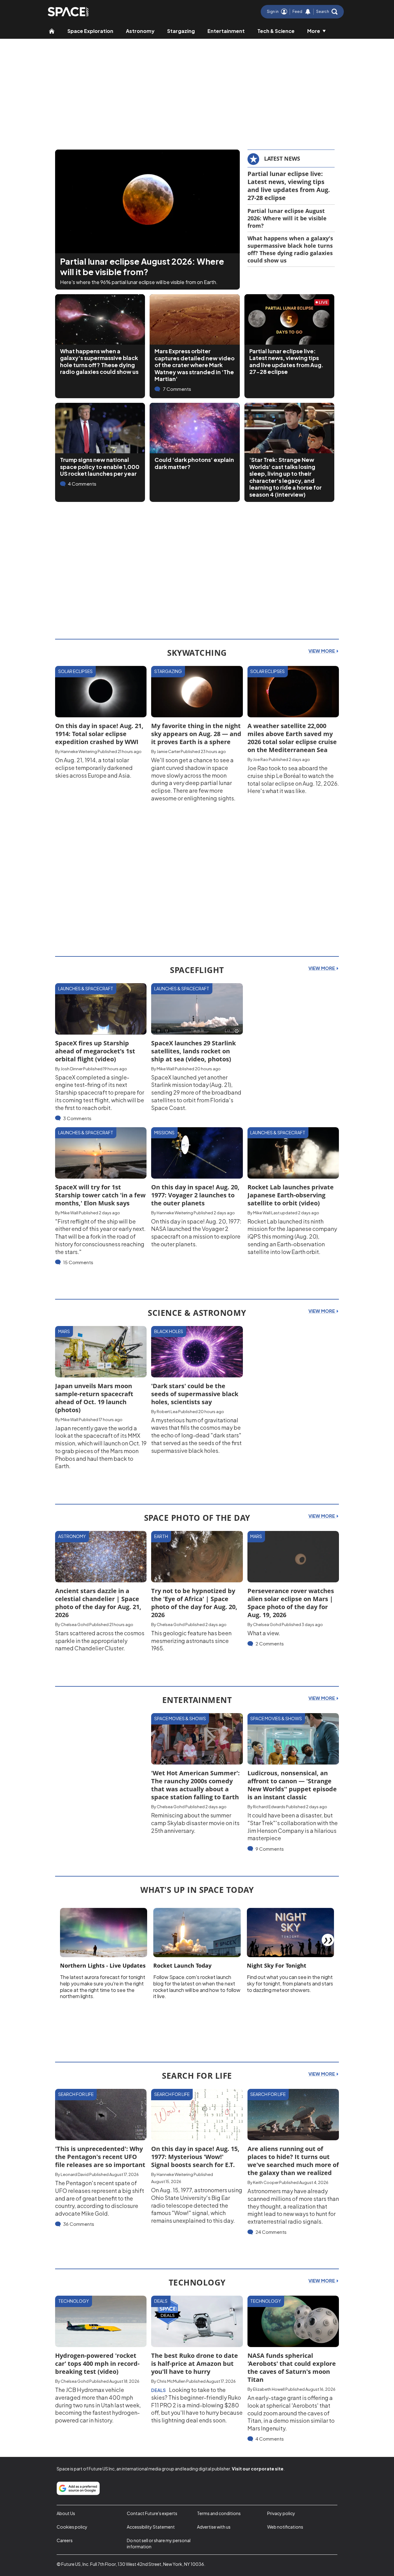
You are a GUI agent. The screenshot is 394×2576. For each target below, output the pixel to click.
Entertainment (226, 31)
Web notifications (285, 2527)
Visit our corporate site (258, 2469)
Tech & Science (276, 31)
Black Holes (169, 1331)
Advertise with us (214, 2527)
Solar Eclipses (75, 671)
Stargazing (181, 31)
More (314, 31)
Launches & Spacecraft (86, 988)
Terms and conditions (219, 2513)
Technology (74, 2301)
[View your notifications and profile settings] (308, 12)
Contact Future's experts (152, 2513)
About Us (66, 2513)
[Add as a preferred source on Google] (78, 2488)
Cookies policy (72, 2527)
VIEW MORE (322, 651)
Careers (65, 2540)
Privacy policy (281, 2513)
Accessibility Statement (151, 2527)
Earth (161, 1536)
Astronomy (140, 31)
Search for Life (76, 2094)
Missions (164, 1132)
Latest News (282, 158)
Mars (64, 1331)
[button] (327, 12)
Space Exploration (90, 31)
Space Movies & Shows (180, 1718)
